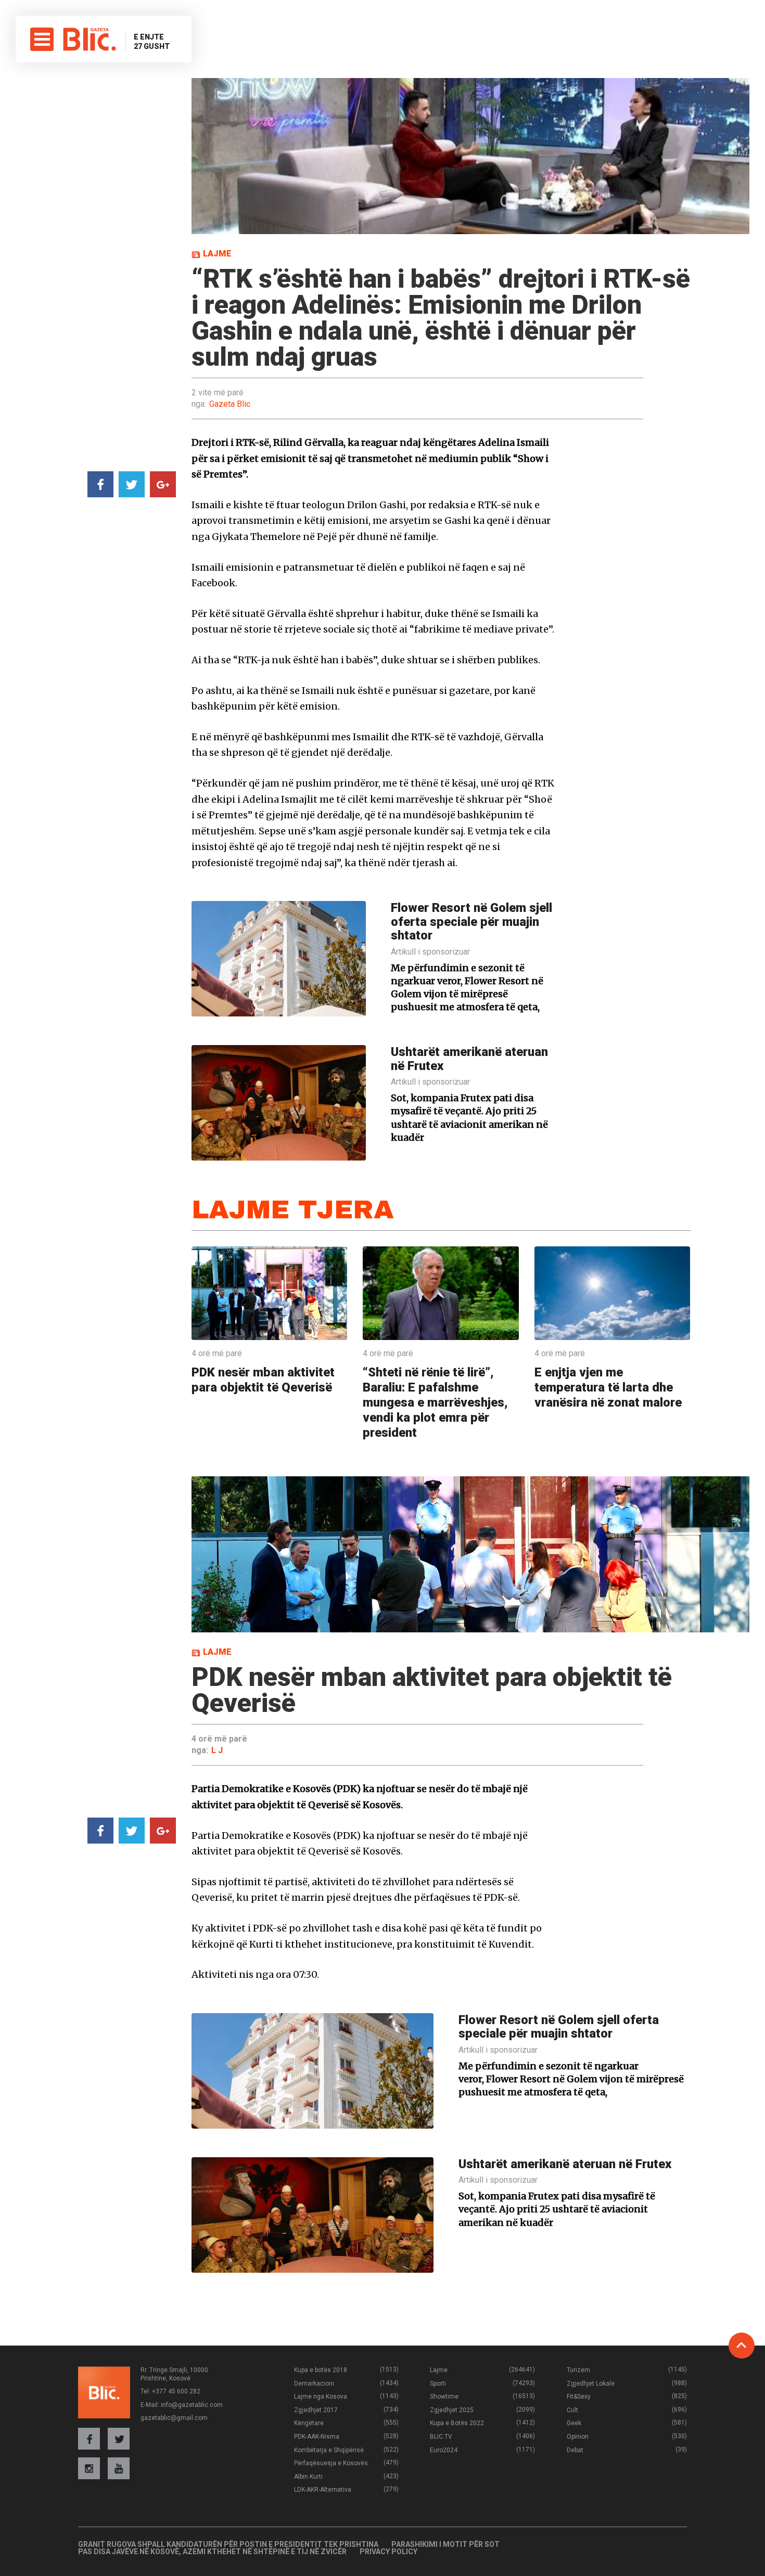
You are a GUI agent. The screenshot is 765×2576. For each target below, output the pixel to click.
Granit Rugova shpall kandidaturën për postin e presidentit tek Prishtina (228, 2544)
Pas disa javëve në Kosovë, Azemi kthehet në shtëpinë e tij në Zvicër (212, 2552)
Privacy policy (388, 2552)
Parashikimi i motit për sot (445, 2544)
